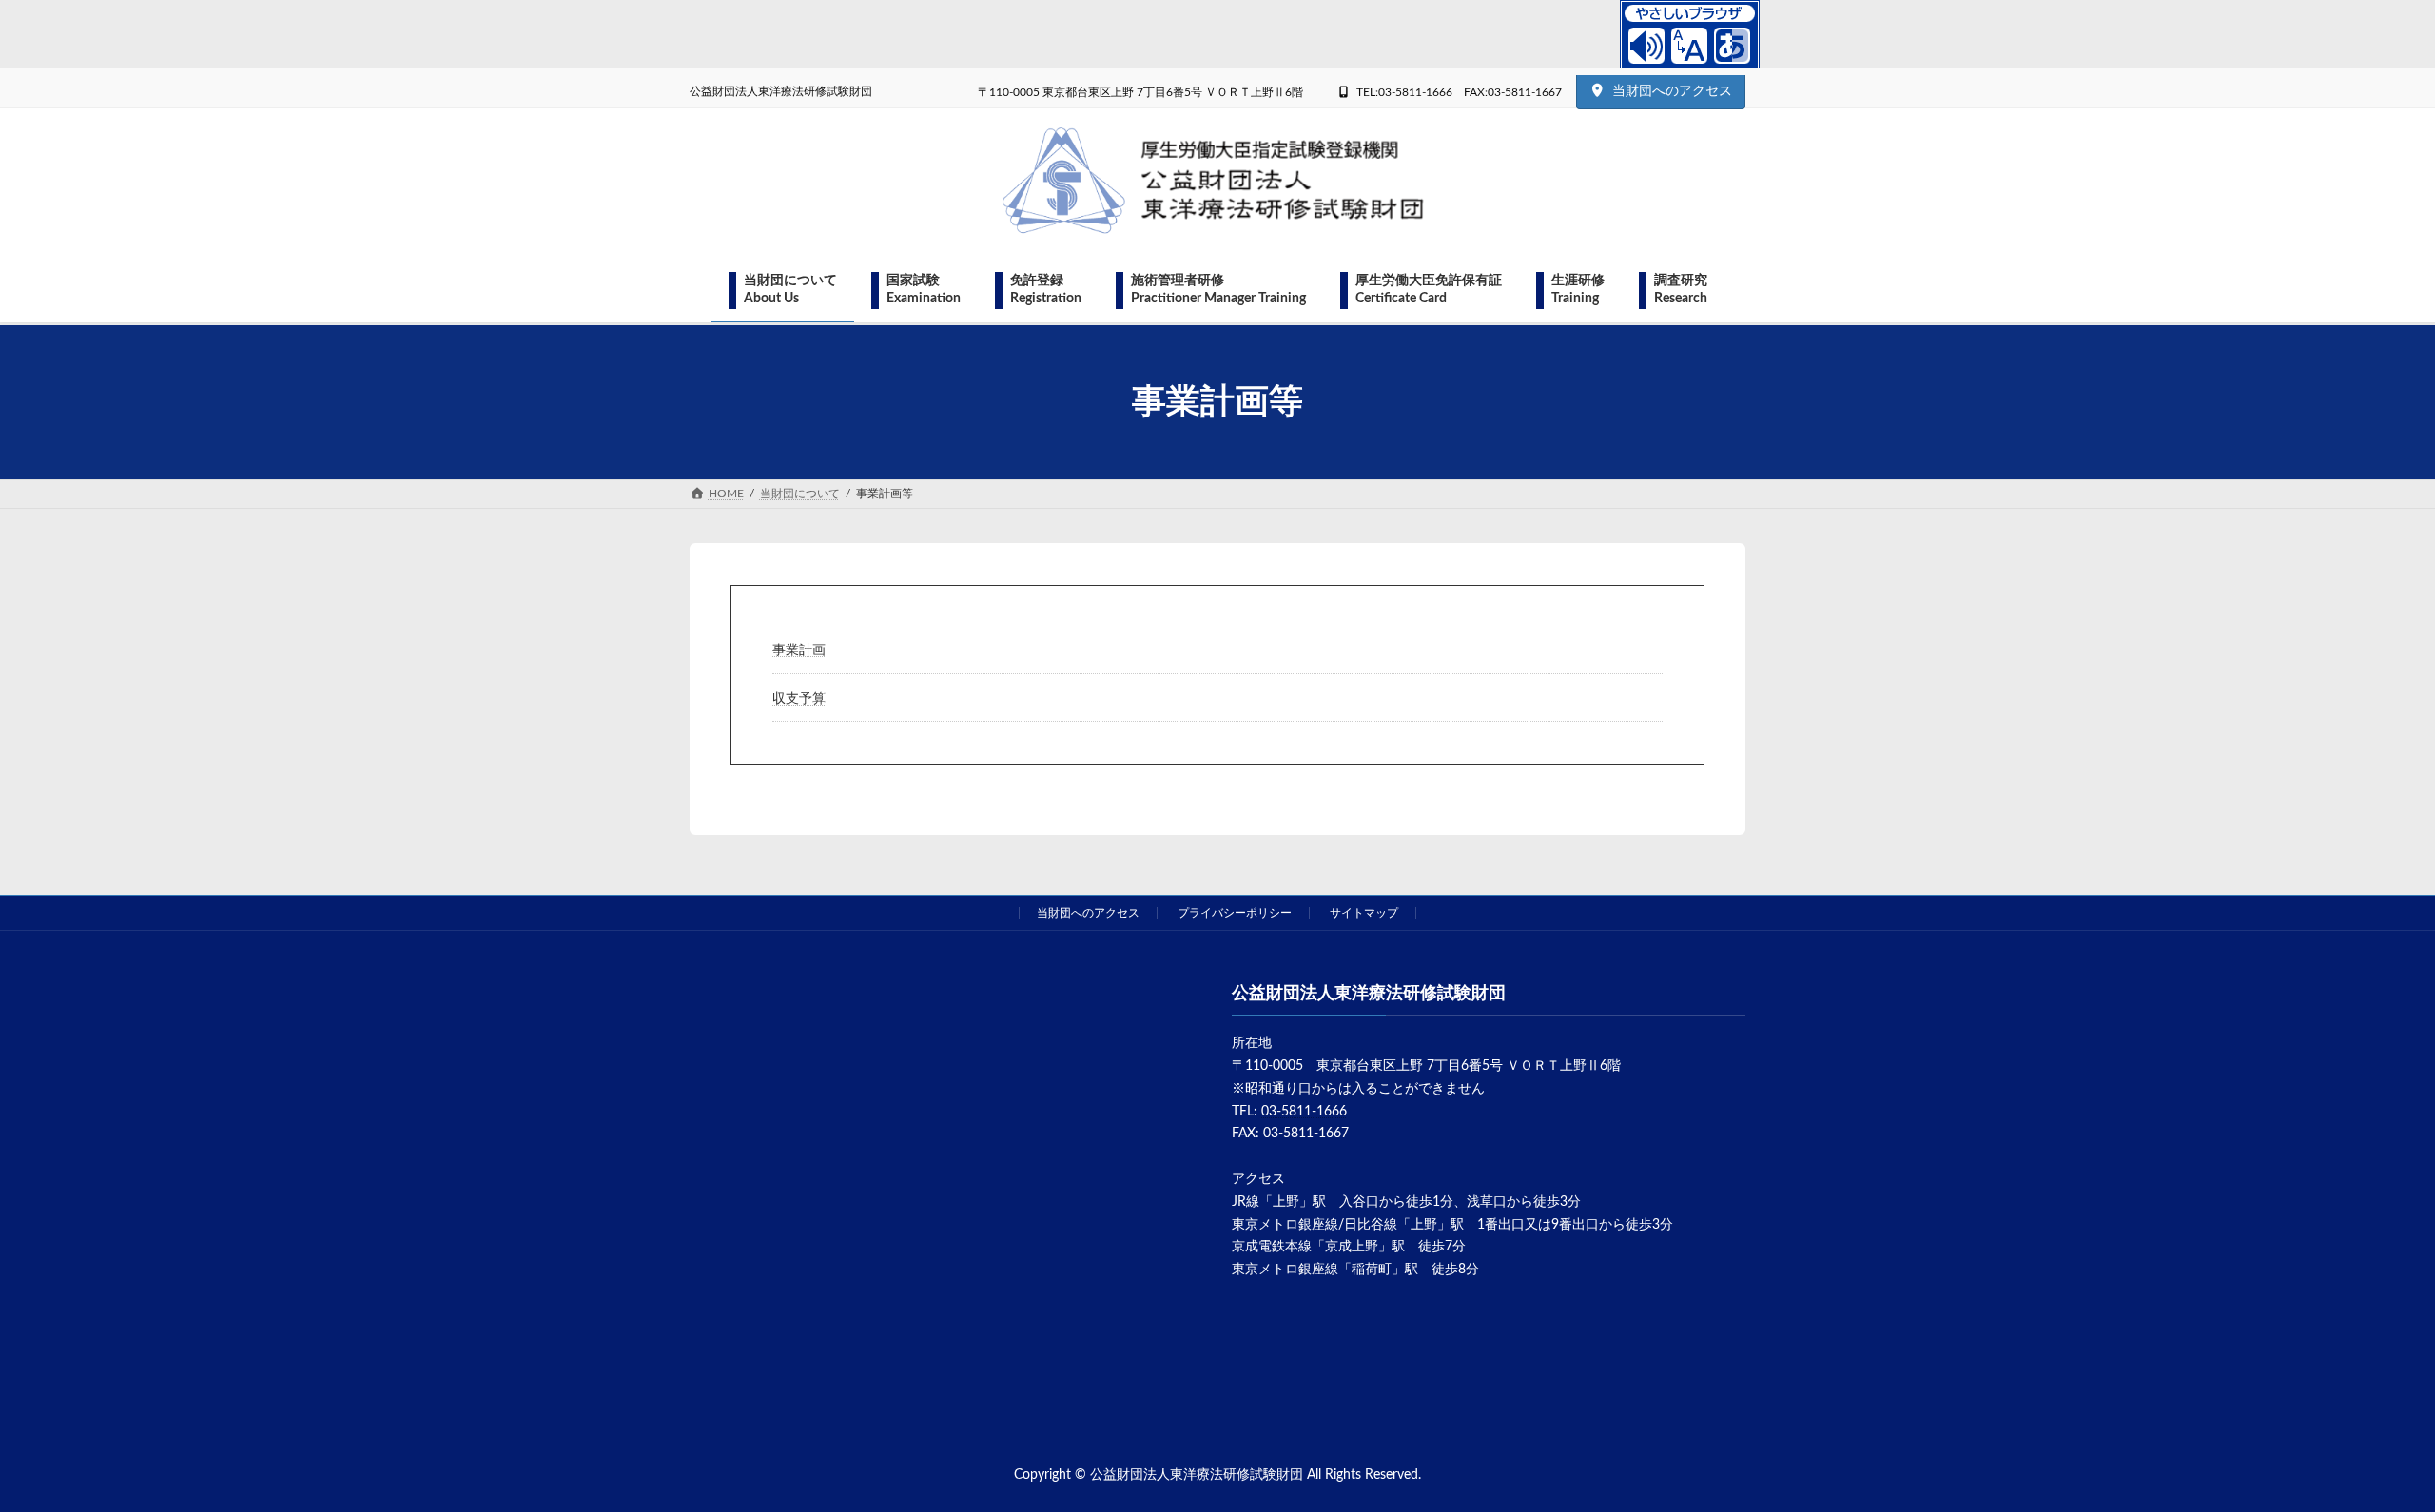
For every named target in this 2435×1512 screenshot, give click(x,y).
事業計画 (799, 650)
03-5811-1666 (1304, 1112)
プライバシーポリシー (1235, 913)
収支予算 (799, 699)
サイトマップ (1364, 913)
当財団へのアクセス (1672, 91)
